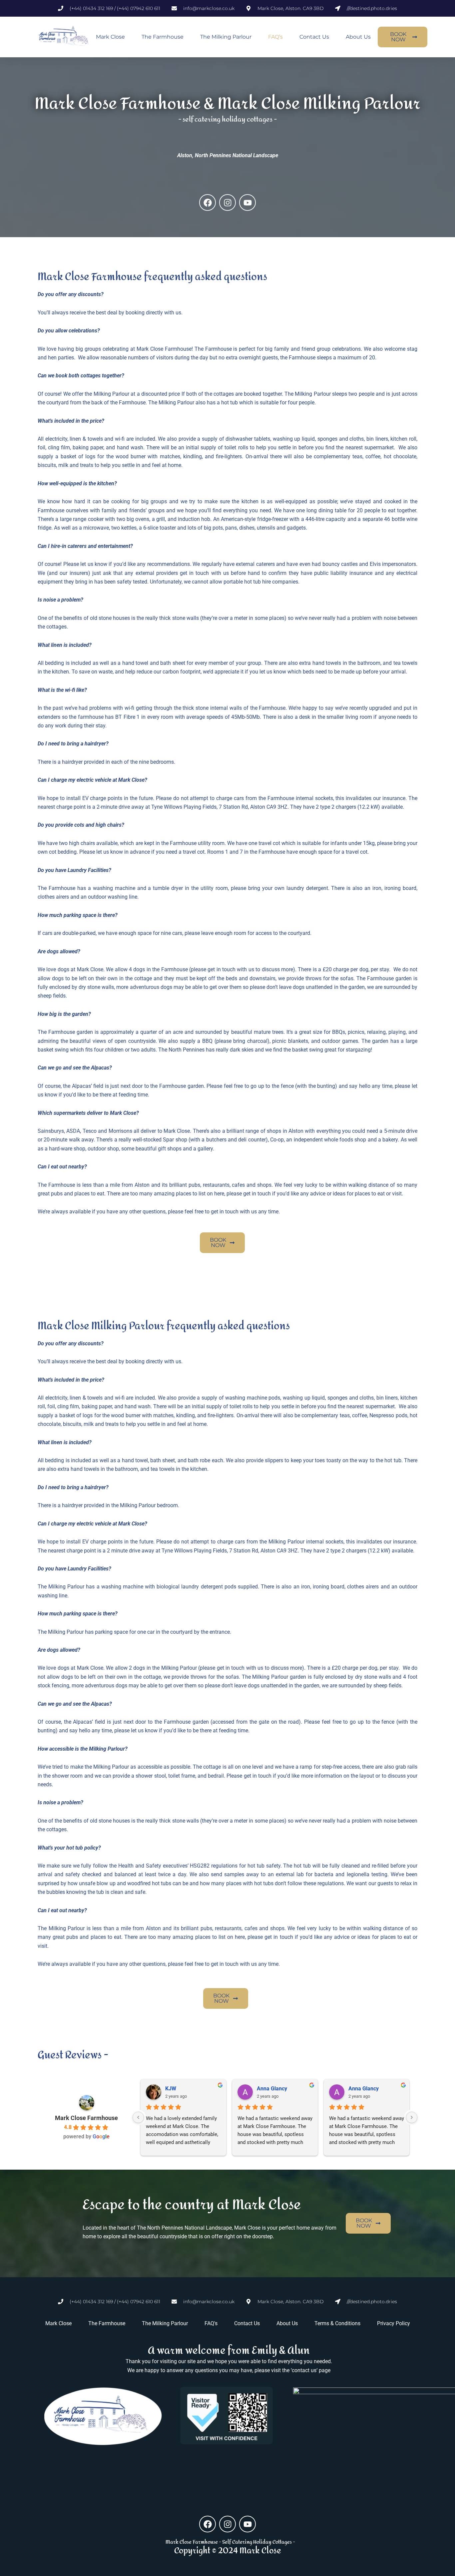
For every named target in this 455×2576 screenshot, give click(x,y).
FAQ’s (275, 37)
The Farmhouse (163, 37)
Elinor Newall (181, 2089)
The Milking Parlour (226, 37)
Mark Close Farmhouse (86, 2118)
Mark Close (110, 37)
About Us (358, 37)
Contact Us (314, 37)
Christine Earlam (368, 2089)
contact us (304, 2370)
